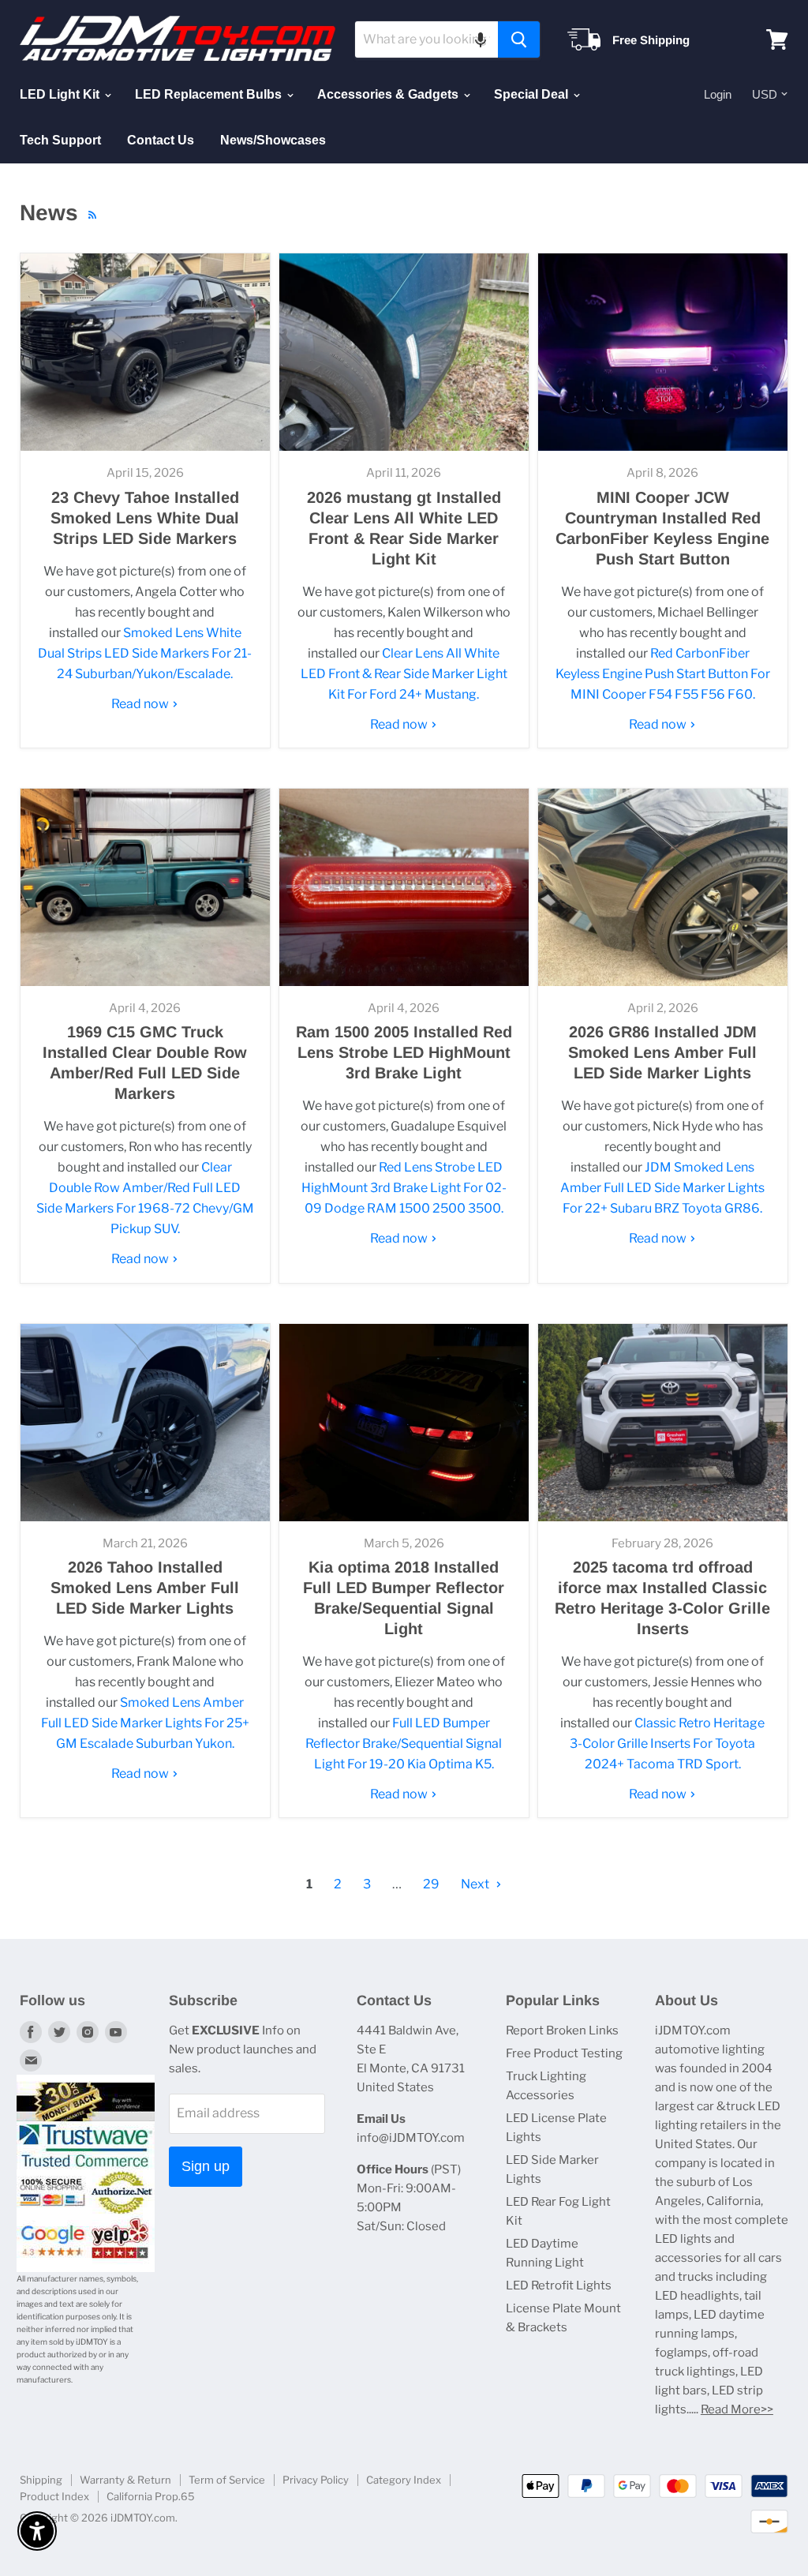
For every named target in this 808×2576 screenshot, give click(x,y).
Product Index (54, 2496)
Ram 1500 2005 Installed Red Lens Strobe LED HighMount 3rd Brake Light (404, 1052)
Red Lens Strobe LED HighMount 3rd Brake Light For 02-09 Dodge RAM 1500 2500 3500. (404, 1188)
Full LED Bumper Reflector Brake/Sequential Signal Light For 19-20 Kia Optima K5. (404, 1744)
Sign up (206, 2166)
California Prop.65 (151, 2496)
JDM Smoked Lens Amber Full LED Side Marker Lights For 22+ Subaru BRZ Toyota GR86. (662, 1188)
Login (718, 94)
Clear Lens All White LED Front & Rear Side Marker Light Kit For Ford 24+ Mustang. (404, 674)
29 (431, 1884)
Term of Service (227, 2480)
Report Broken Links (562, 2030)
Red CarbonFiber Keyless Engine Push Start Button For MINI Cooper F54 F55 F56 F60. (663, 674)
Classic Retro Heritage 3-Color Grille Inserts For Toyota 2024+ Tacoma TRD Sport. (667, 1744)
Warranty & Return (125, 2480)
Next (476, 1884)
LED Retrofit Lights (559, 2285)
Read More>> (737, 2409)
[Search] (519, 39)
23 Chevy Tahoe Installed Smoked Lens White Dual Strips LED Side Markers (145, 518)
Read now (141, 704)
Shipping (41, 2480)
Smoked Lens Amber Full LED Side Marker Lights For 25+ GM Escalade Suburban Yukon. (145, 1723)
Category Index (404, 2480)
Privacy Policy (316, 2480)
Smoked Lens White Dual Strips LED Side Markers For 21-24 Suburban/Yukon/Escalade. (145, 653)
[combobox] (426, 39)
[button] (481, 39)
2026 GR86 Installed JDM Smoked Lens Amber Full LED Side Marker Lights (662, 1052)
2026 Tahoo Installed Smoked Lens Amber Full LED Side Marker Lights (145, 1588)
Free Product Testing (564, 2053)
